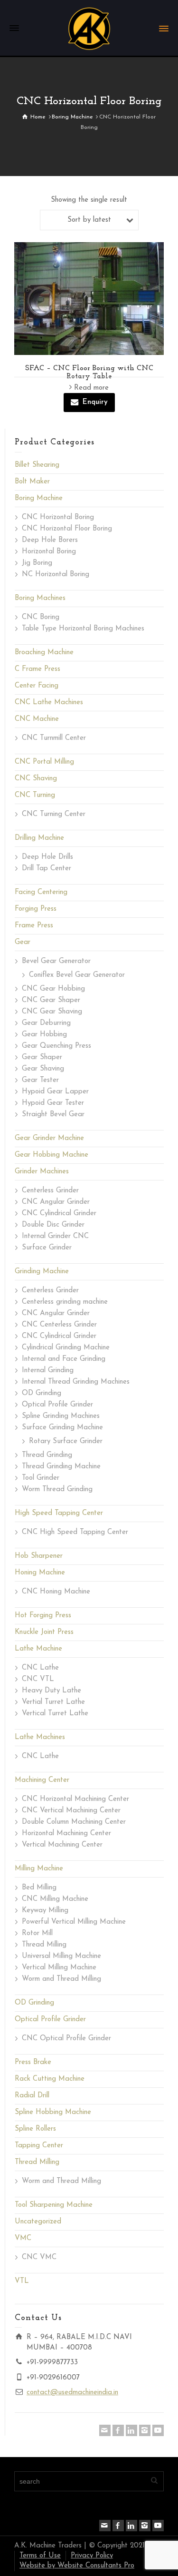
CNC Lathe (40, 1668)
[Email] (105, 2430)
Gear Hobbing (44, 1035)
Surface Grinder (47, 1248)
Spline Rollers (35, 2129)
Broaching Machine (44, 653)
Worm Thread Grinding (57, 1490)
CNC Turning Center (54, 814)
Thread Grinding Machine (61, 1467)
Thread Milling (44, 1945)
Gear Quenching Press (56, 1046)
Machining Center (42, 1780)
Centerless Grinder (50, 1191)
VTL (22, 2281)
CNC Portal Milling (44, 762)
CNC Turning (35, 795)
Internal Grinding (48, 1371)
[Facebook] (118, 2430)
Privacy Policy (92, 2556)
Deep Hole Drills (47, 857)
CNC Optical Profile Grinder (66, 2039)
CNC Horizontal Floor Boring (67, 529)
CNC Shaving (36, 779)
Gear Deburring (46, 1023)
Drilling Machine (39, 838)
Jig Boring (37, 563)
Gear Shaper (42, 1057)
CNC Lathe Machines (49, 703)
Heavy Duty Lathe (52, 1691)
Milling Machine (39, 1869)
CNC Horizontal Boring (58, 517)
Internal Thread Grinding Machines (76, 1382)
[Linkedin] (131, 2430)
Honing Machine (40, 1573)
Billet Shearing (37, 465)
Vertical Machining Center (62, 1845)
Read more (91, 388)
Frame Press (34, 926)
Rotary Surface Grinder (66, 1441)
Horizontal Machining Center (66, 1834)
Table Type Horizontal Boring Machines (83, 629)
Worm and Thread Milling (61, 1979)
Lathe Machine (38, 1649)
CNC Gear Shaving (52, 1012)
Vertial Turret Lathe (53, 1702)
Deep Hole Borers (50, 540)
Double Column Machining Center (74, 1822)
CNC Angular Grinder (56, 1202)
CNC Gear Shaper (51, 1000)
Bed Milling (39, 1888)
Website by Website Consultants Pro (77, 2566)
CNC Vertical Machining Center (71, 1811)
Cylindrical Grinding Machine (66, 1348)
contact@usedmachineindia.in (72, 2393)
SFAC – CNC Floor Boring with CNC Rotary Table (89, 373)
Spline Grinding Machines (61, 1416)
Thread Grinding (47, 1455)
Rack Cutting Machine (50, 2079)
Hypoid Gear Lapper (55, 1092)
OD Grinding (42, 1393)
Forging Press (36, 909)
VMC (23, 2238)
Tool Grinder (41, 1478)
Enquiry (95, 402)
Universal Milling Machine (61, 1956)
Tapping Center (39, 2146)
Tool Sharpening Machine (54, 2205)
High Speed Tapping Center (59, 1513)
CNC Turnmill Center (54, 738)
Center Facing (37, 686)
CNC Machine (37, 719)
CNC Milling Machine (55, 1899)
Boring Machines (40, 598)
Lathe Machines (40, 1737)
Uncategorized (38, 2222)
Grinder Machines (42, 1172)
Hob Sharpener (39, 1556)
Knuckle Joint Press (44, 1632)
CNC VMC (39, 2257)
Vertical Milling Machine (59, 1968)
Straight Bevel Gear (53, 1115)
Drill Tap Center (47, 869)
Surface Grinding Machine (62, 1428)
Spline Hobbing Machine (53, 2112)
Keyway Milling (45, 1911)
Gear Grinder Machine (49, 1138)
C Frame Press (37, 669)
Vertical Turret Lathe (55, 1714)
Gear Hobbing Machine (52, 1155)
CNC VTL (38, 1679)
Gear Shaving (43, 1069)
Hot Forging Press (43, 1616)
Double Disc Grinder (53, 1225)
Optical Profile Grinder (57, 1405)
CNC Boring (41, 617)
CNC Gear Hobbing (53, 989)
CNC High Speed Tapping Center (75, 1532)
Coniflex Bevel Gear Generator (77, 975)
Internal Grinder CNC (55, 1236)
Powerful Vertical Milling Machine (74, 1922)
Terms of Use (40, 2556)
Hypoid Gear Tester (53, 1103)
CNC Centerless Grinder (59, 1325)
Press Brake (33, 2062)
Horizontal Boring (49, 552)
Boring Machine (39, 498)
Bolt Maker (32, 482)
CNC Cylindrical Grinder (59, 1214)
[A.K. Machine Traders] (89, 28)
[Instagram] (145, 2430)
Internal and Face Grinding (64, 1359)
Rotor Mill (37, 1933)
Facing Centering (41, 892)
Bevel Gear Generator (56, 961)
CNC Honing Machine (56, 1592)
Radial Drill (32, 2096)
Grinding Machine (42, 1272)
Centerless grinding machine (65, 1302)
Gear (23, 942)
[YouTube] (158, 2430)
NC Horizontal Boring (56, 575)
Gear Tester (40, 1080)
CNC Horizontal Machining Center (75, 1799)
